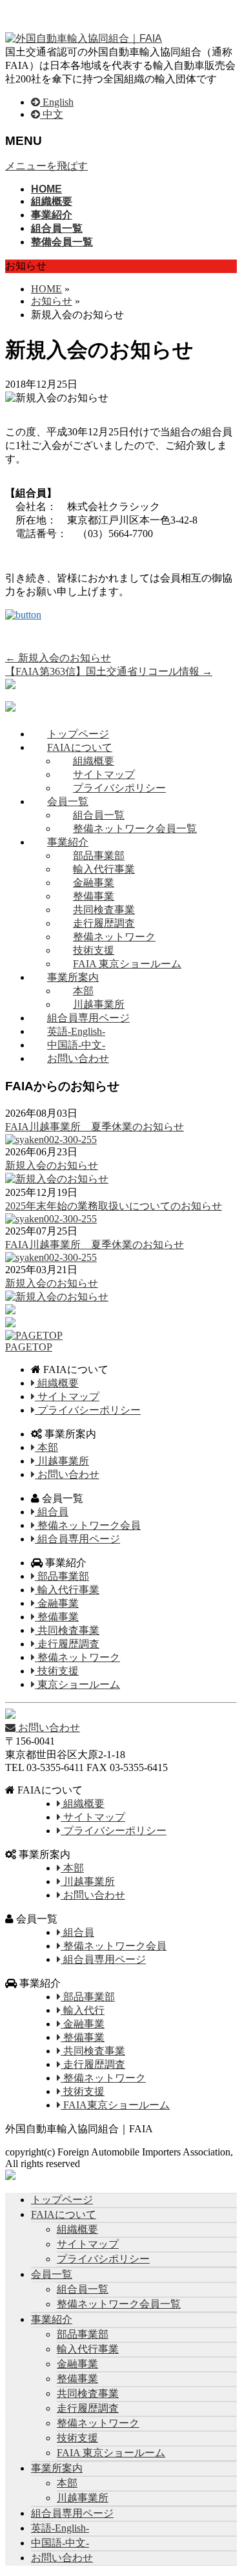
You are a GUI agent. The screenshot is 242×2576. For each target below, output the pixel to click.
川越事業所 (99, 1004)
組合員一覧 (99, 815)
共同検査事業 (104, 910)
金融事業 (94, 883)
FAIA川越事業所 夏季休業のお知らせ (95, 1127)
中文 (52, 114)
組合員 (52, 1512)
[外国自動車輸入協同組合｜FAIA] (84, 38)
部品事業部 (99, 856)
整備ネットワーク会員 (88, 1525)
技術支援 (94, 950)
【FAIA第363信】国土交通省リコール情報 (109, 671)
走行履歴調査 (104, 923)
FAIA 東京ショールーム (127, 964)
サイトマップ (104, 774)
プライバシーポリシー (88, 1410)
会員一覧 (68, 801)
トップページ (78, 734)
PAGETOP (29, 1347)
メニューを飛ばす (46, 166)
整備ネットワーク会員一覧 (135, 829)
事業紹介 (68, 842)
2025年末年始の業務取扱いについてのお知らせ (114, 1206)
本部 (83, 991)
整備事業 (94, 896)
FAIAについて (80, 747)
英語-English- (76, 1031)
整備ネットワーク (114, 937)
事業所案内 (73, 977)
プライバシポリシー (119, 788)
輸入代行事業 (104, 869)
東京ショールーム (77, 1684)
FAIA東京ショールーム (115, 2105)
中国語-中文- (76, 1045)
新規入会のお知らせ (58, 658)
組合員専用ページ (88, 1018)
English (57, 102)
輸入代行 (83, 2010)
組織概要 (94, 761)
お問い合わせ (78, 1058)
